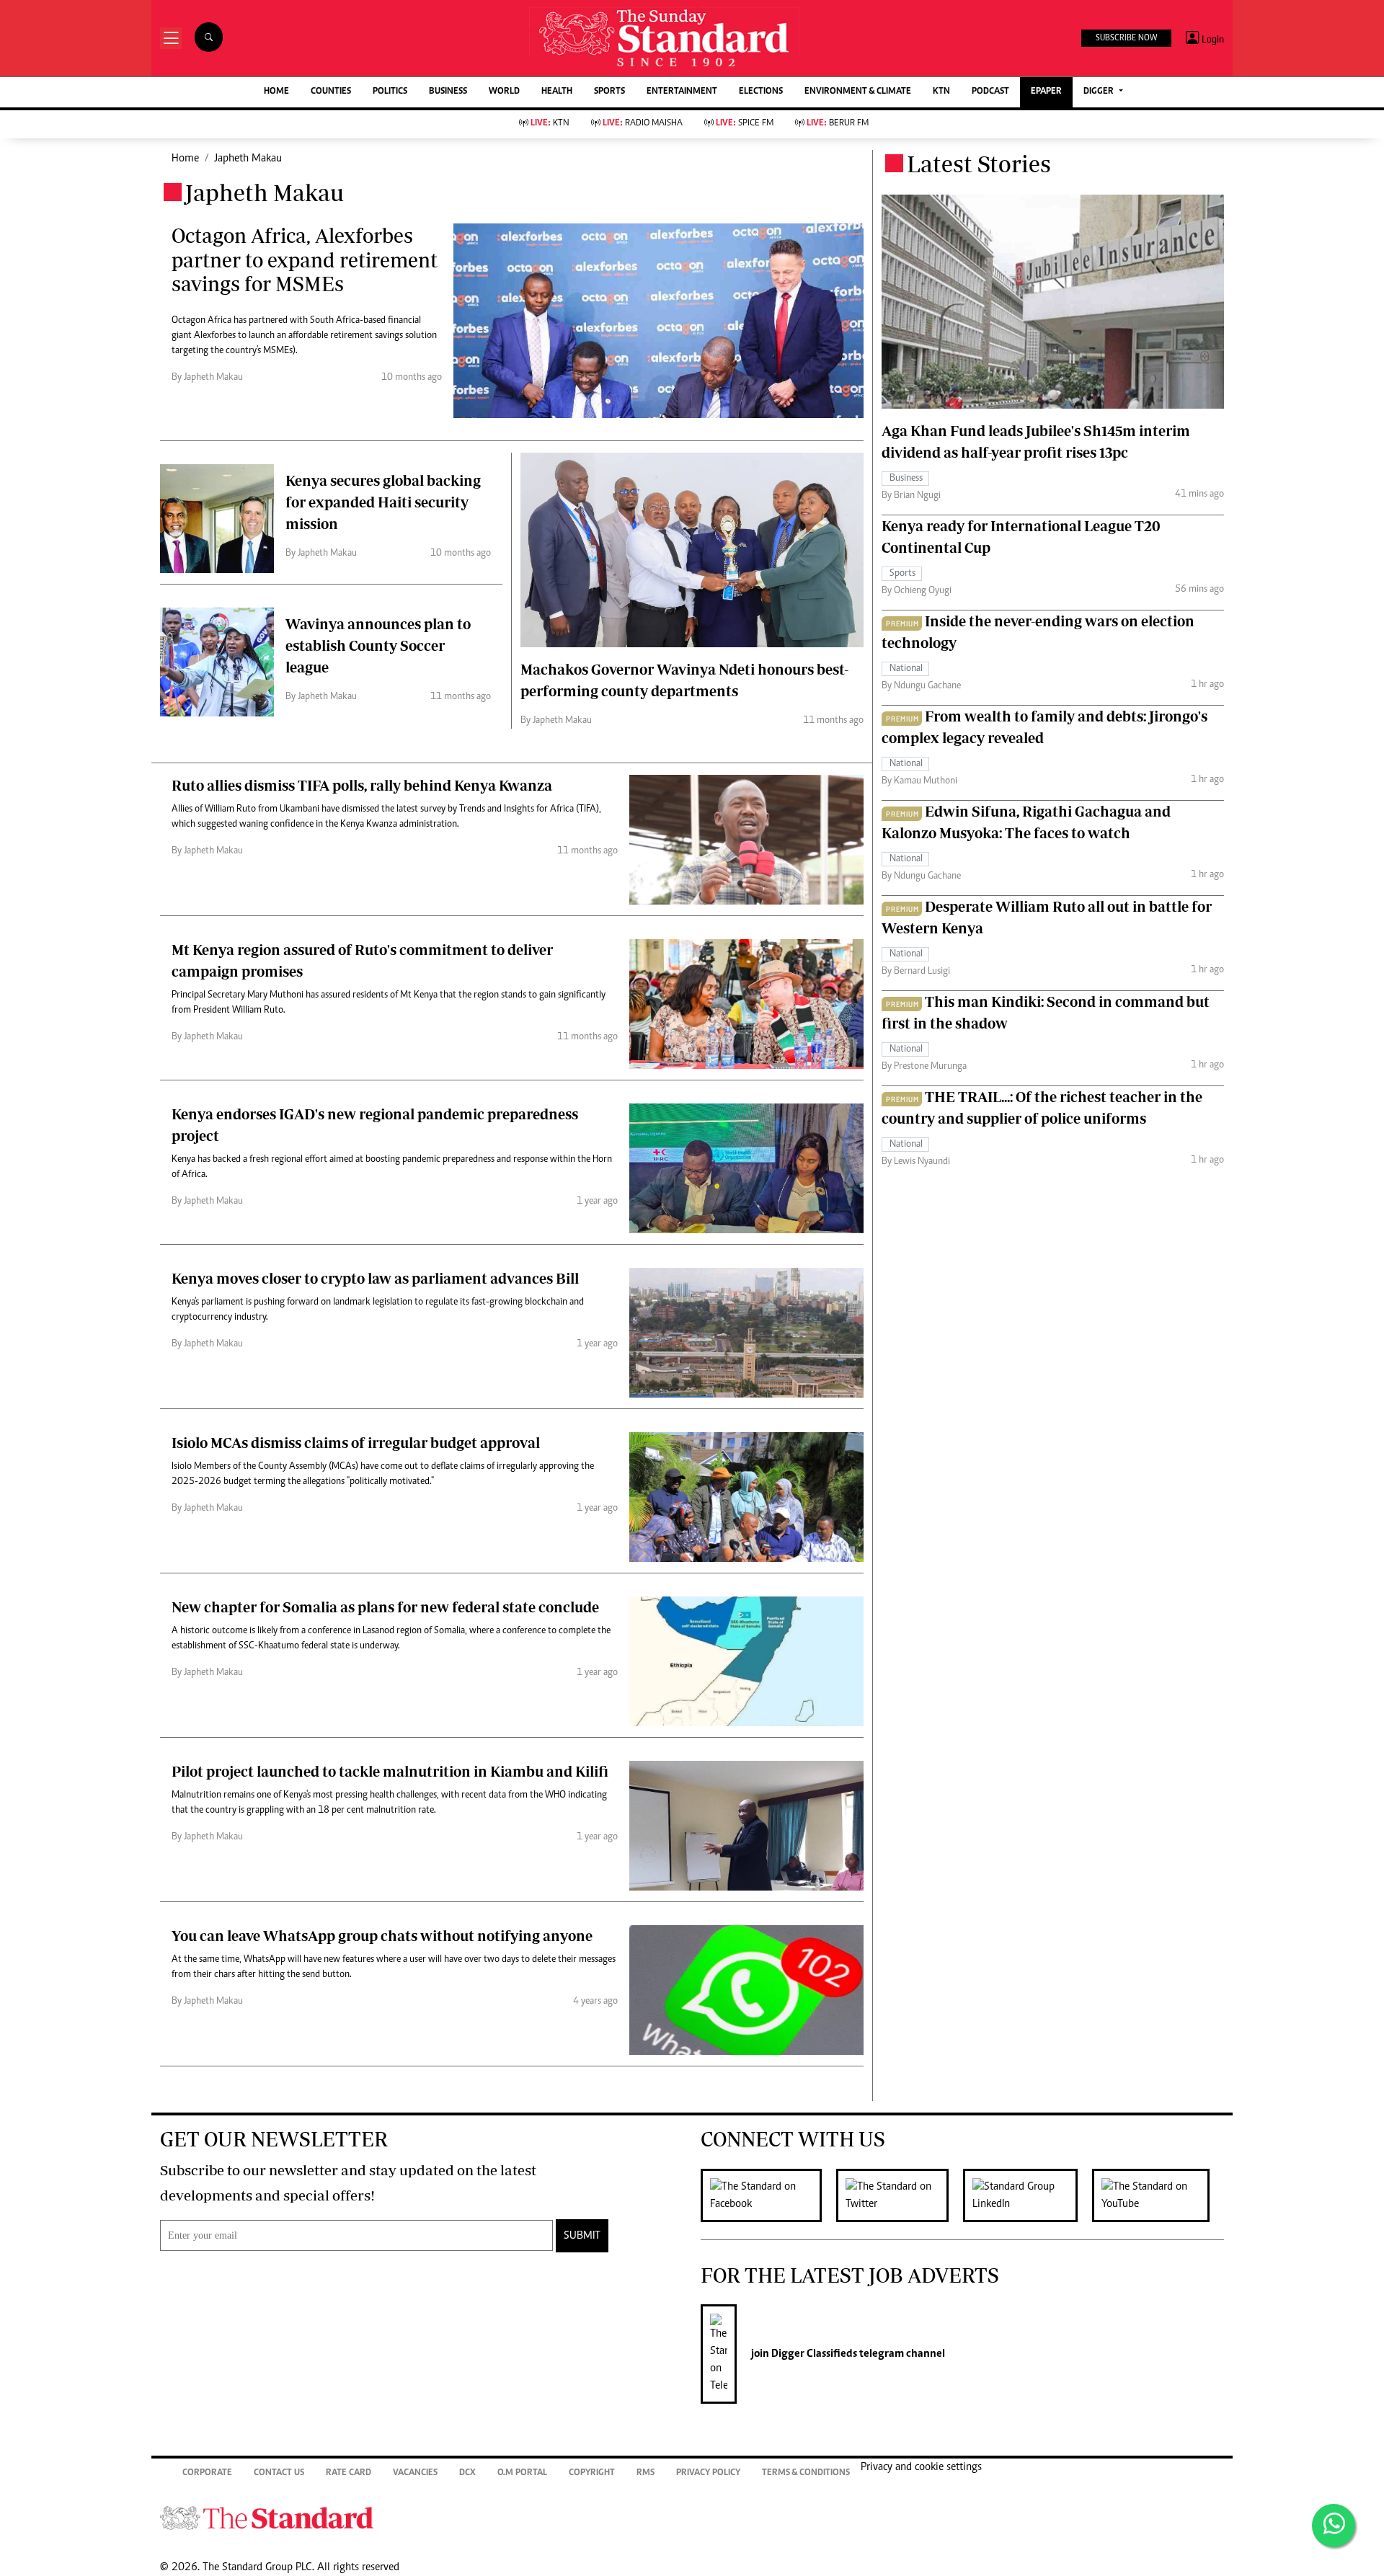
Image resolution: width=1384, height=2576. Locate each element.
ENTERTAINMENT (682, 92)
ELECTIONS (761, 92)
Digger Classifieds (813, 2354)
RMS (646, 2473)
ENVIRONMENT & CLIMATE (858, 92)
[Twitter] (900, 2195)
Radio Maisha (643, 124)
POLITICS (390, 92)
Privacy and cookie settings (921, 2467)
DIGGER (1100, 92)
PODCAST (990, 92)
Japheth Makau (248, 159)
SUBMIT (582, 2236)
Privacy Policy (708, 2473)
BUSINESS (448, 92)
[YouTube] (1158, 2195)
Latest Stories (979, 164)
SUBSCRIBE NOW (1126, 38)
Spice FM (745, 124)
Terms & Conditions (806, 2473)
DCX (467, 2473)
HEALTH (557, 92)
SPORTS (609, 92)
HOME (276, 92)
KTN (941, 92)
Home (185, 159)
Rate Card (349, 2473)
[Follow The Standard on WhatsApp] (1334, 2526)
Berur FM (838, 124)
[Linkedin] (1028, 2195)
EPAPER (1046, 92)
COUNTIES (331, 92)
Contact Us (279, 2473)
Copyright (592, 2473)
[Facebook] (768, 2195)
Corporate (207, 2473)
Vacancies (415, 2473)
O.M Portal (522, 2473)
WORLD (504, 92)
